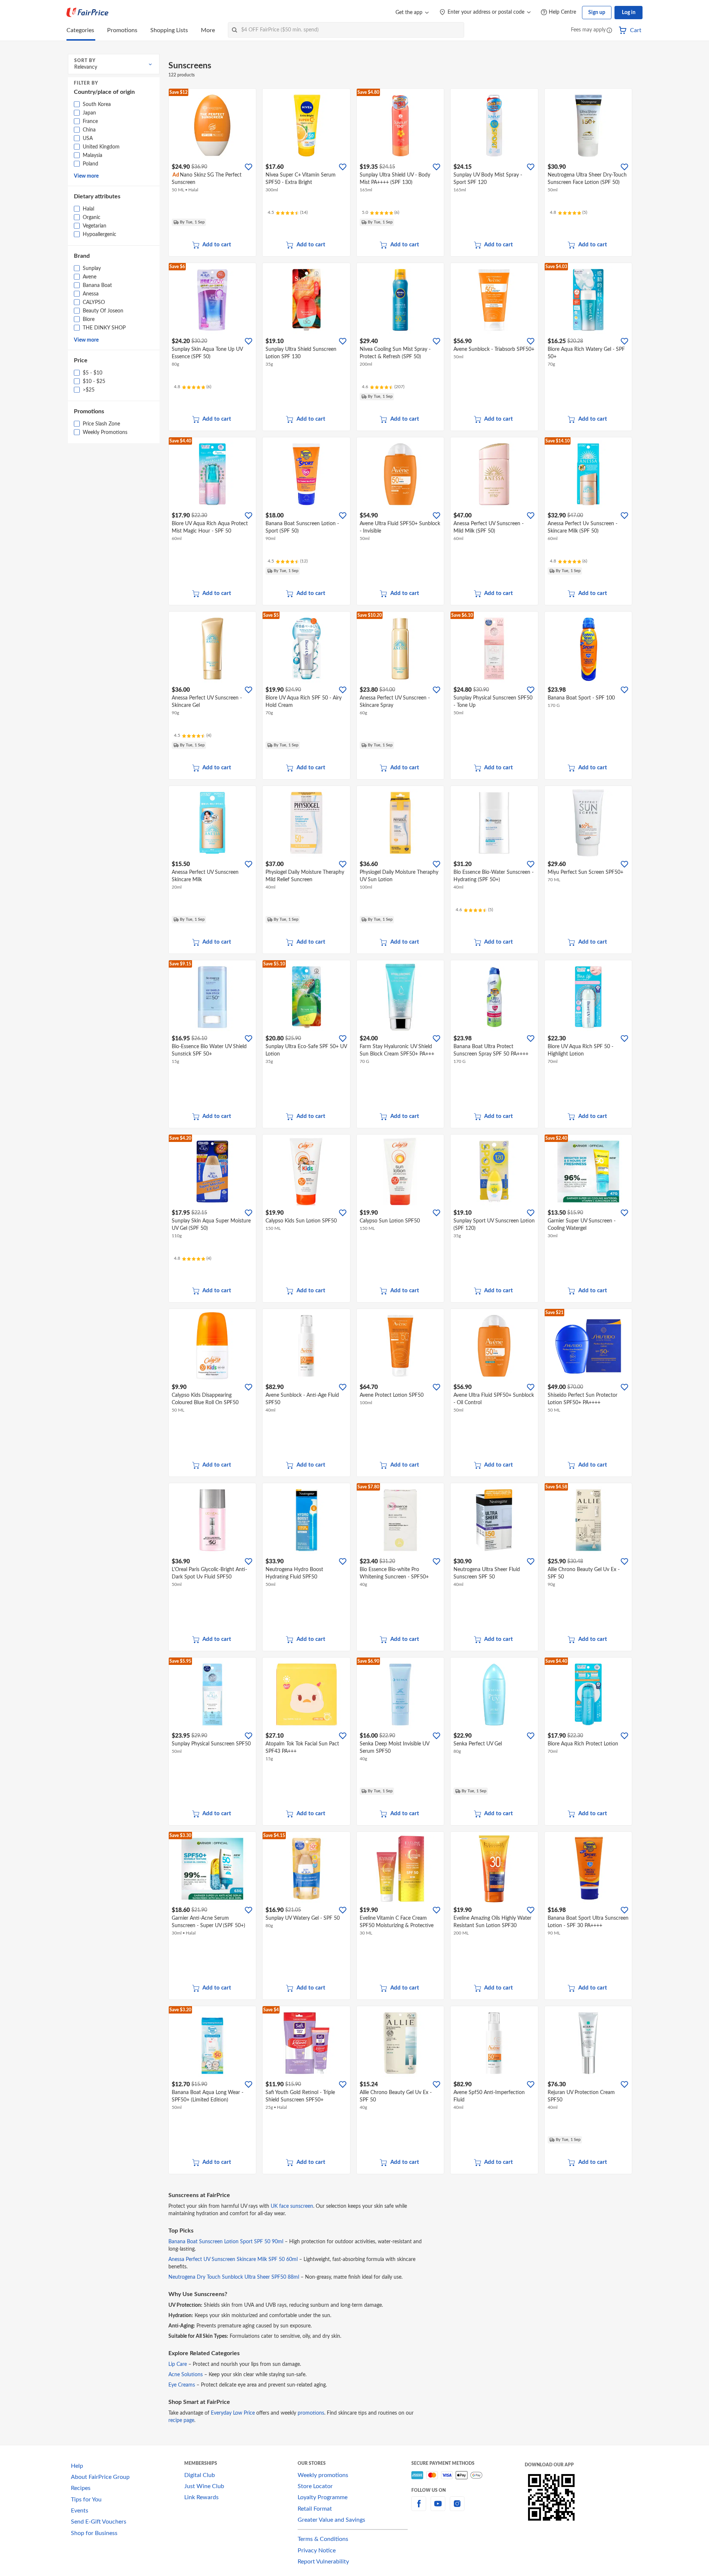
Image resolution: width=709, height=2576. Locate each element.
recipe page (181, 2421)
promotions (311, 2413)
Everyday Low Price (233, 2413)
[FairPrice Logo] (88, 13)
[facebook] (419, 2508)
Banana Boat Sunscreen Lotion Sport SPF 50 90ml (226, 2242)
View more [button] (86, 176)
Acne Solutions (186, 2375)
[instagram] (457, 2508)
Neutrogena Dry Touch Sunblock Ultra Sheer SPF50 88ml (234, 2277)
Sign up (597, 13)
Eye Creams (182, 2385)
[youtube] (438, 2508)
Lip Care (178, 2364)
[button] (609, 31)
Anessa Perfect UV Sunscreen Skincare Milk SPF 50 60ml (233, 2259)
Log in (629, 13)
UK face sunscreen (292, 2206)
